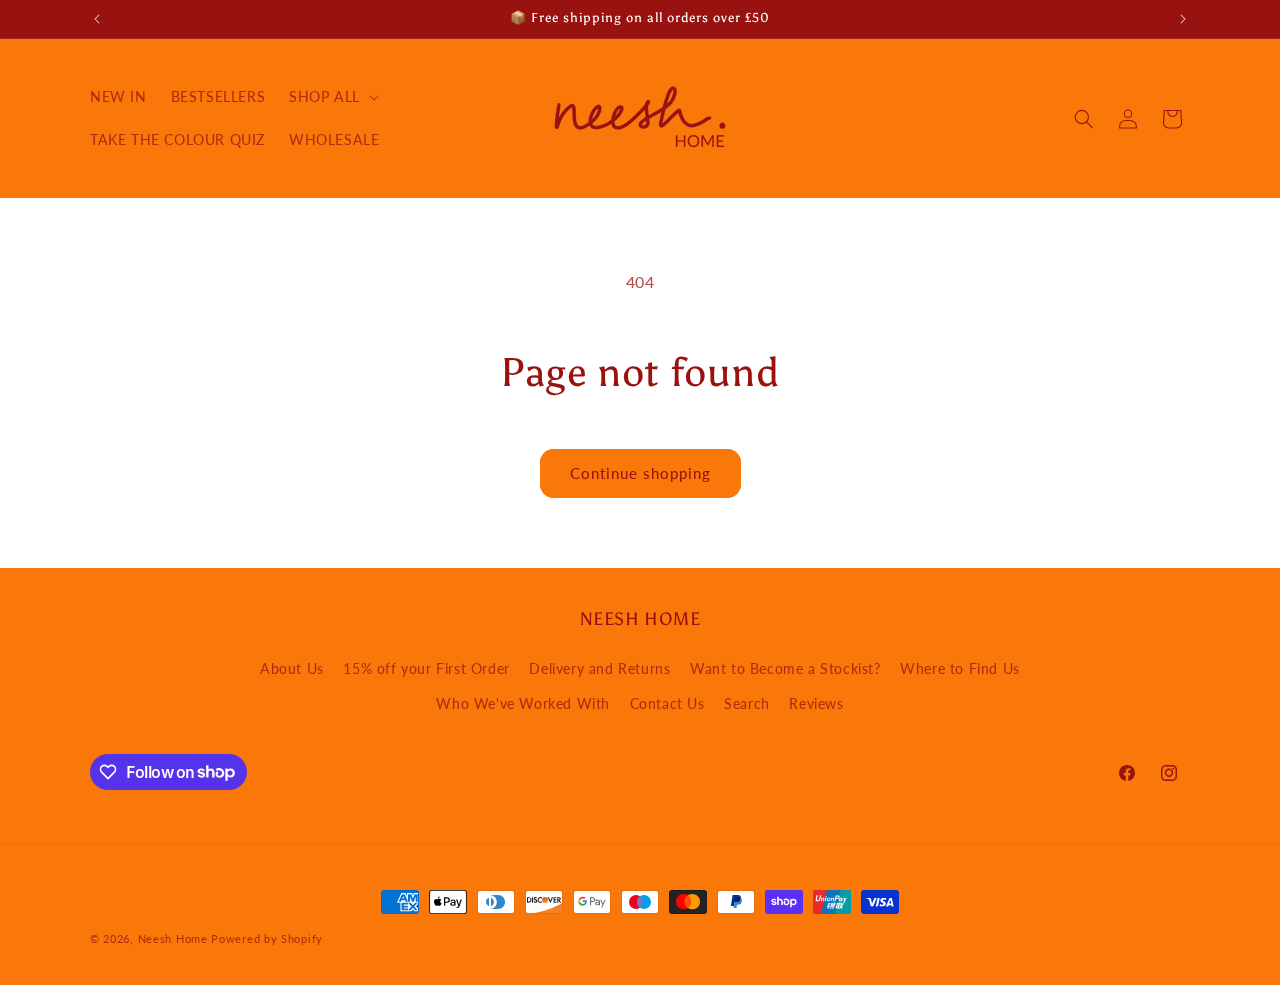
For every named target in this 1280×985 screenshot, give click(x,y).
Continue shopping (640, 473)
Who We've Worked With (523, 703)
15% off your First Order (426, 668)
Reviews (816, 703)
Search (747, 703)
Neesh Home (173, 938)
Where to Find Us (960, 668)
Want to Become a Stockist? (785, 668)
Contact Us (667, 703)
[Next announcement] (1183, 19)
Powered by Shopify (267, 938)
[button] (332, 97)
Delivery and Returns (599, 668)
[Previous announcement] (97, 19)
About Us (292, 668)
